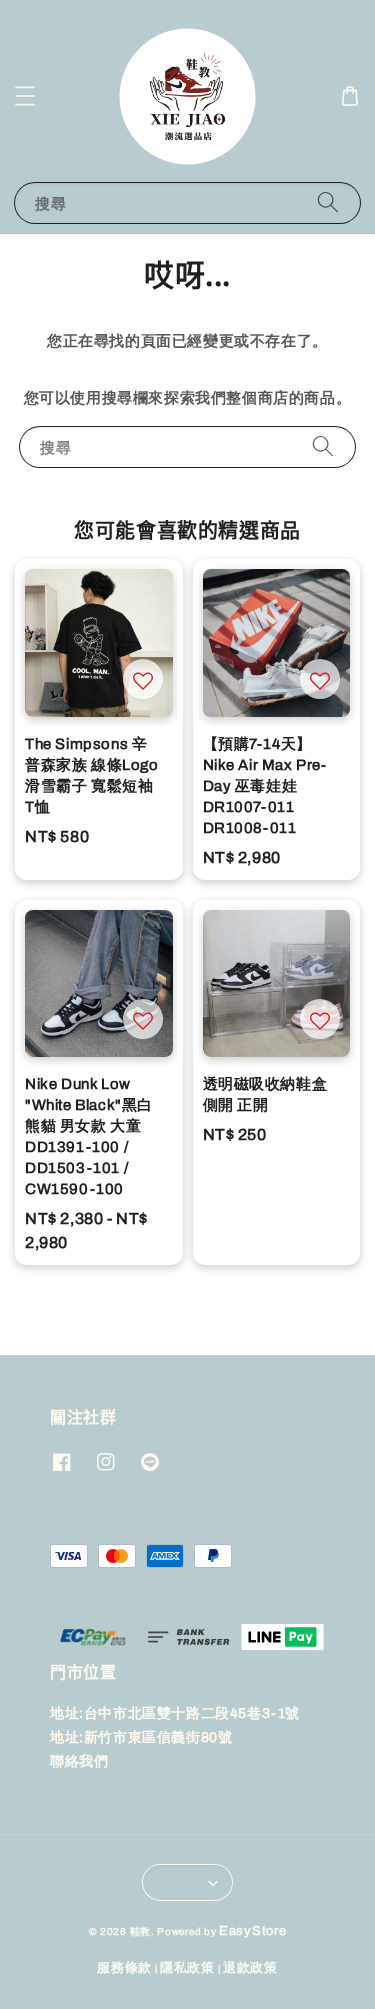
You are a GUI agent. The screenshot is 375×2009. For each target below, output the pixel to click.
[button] (25, 96)
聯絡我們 (79, 1761)
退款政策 (250, 1968)
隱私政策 (187, 1968)
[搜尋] (328, 202)
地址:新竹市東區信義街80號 (141, 1737)
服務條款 (124, 1968)
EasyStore (252, 1931)
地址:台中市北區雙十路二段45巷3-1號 (175, 1713)
